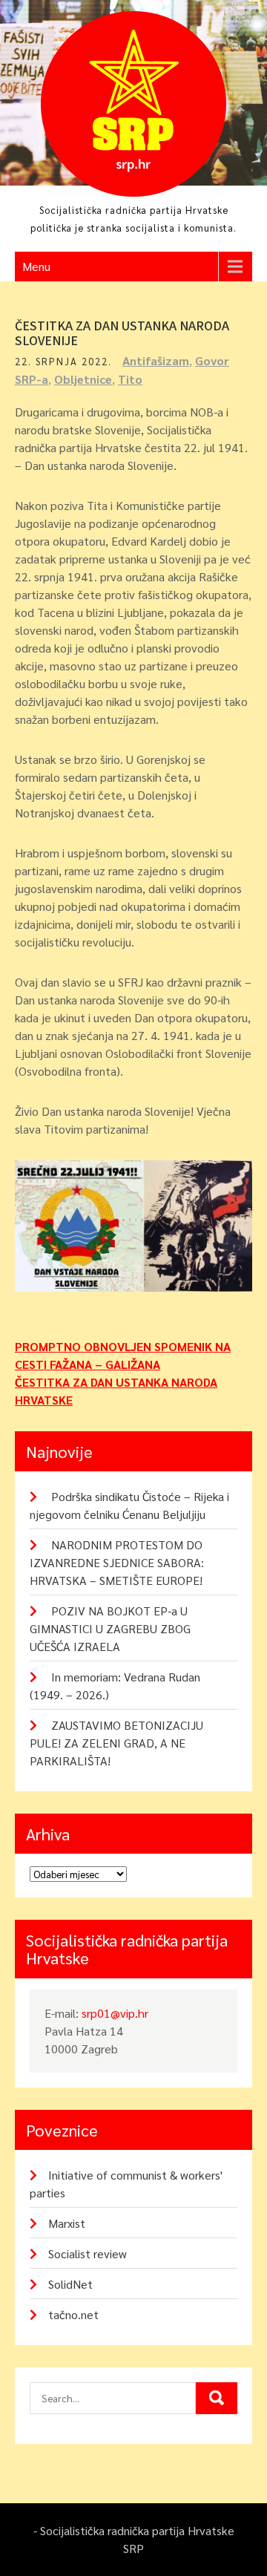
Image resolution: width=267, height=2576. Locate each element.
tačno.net (73, 2314)
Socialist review (88, 2253)
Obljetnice (83, 379)
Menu (36, 266)
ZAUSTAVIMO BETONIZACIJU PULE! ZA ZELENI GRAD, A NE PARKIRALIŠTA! (116, 1743)
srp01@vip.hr (115, 2013)
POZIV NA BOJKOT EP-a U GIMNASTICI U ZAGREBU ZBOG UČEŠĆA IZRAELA (110, 1628)
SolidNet (70, 2284)
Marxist (67, 2223)
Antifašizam (156, 360)
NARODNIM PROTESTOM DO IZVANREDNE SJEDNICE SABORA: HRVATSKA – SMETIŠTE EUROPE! (117, 1562)
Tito (130, 379)
